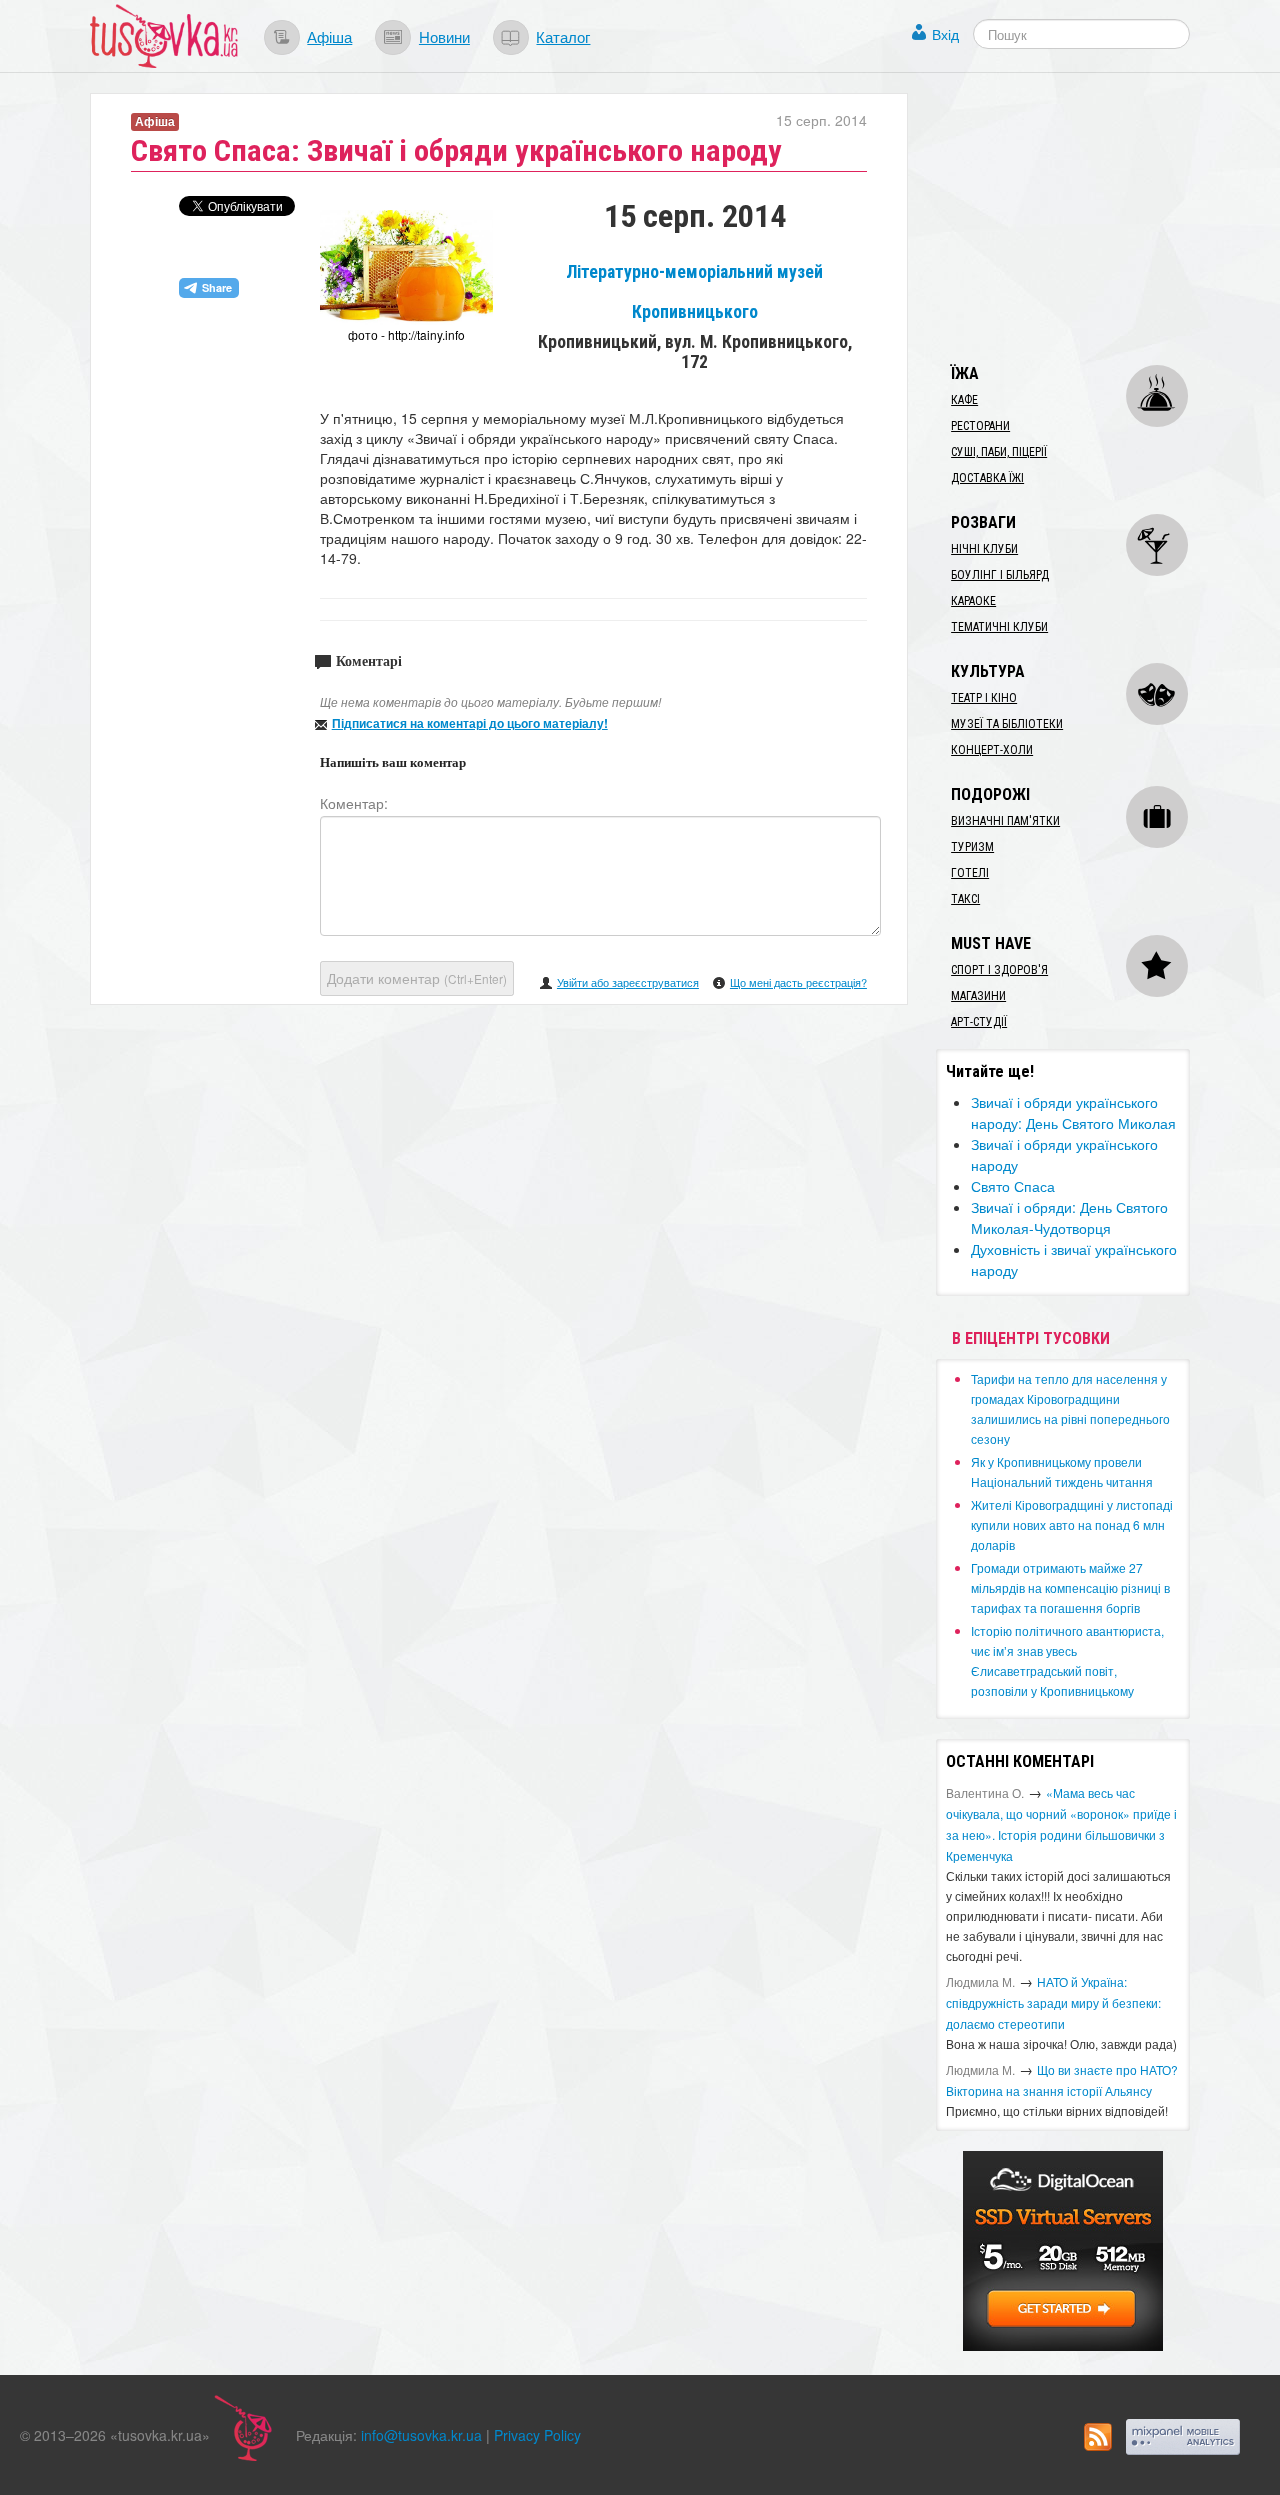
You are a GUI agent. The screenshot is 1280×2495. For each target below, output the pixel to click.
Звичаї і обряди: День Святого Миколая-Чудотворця (1069, 1217)
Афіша (329, 36)
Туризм (972, 847)
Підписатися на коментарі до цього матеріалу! (470, 723)
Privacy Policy (537, 2435)
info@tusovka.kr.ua (421, 2435)
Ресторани (980, 426)
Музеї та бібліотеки (1007, 724)
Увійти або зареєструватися (628, 982)
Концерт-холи (992, 750)
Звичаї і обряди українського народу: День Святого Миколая (1073, 1112)
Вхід (945, 34)
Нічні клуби (984, 549)
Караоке (973, 601)
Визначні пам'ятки (1005, 821)
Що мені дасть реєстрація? (798, 982)
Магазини (978, 996)
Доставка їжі (987, 478)
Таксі (965, 899)
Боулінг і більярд (1000, 575)
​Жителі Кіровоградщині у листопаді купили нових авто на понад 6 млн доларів (1072, 1524)
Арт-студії (979, 1022)
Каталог (563, 36)
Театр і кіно (984, 698)
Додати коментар (417, 978)
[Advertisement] (1086, 218)
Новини (444, 36)
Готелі (970, 873)
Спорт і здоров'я (999, 970)
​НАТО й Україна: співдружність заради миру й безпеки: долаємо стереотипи (1053, 2002)
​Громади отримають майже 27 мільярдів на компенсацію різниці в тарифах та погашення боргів (1070, 1587)
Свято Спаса (1013, 1186)
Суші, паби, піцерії (999, 452)
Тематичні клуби (999, 627)
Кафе (964, 400)
